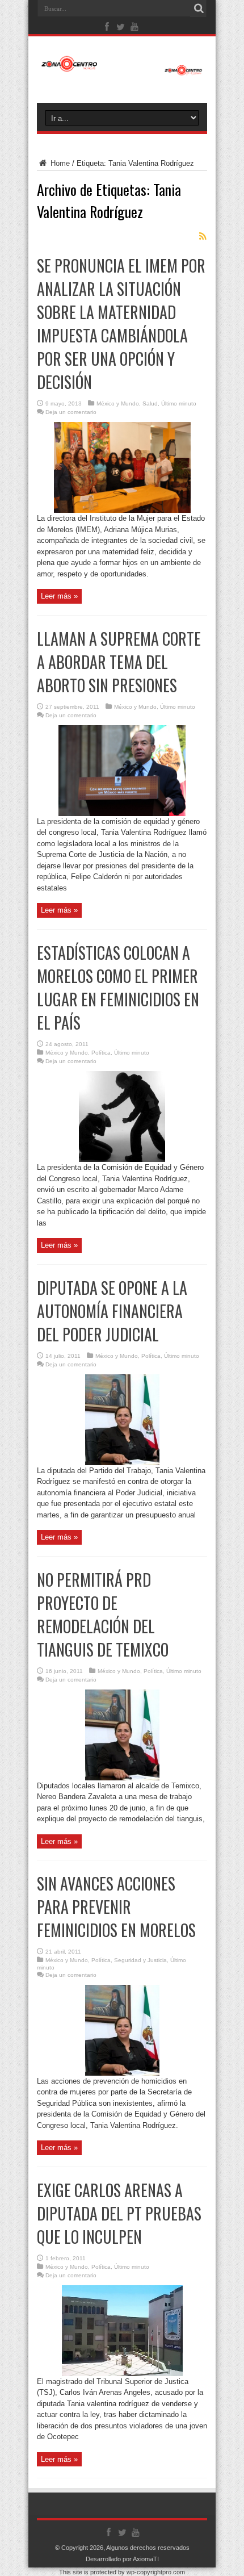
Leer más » (59, 596)
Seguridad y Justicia (140, 1960)
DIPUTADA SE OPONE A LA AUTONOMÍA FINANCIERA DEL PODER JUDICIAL (112, 1311)
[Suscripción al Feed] (203, 236)
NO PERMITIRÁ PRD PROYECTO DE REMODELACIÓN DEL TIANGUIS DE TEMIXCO (103, 1615)
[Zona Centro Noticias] (122, 70)
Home (59, 163)
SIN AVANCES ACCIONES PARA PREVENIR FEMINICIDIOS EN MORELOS (116, 1907)
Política (101, 1053)
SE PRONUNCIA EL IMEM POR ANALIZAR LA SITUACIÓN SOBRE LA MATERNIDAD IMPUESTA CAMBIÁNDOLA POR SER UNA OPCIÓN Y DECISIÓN (121, 324)
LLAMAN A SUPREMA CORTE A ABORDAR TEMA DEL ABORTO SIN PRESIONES (119, 662)
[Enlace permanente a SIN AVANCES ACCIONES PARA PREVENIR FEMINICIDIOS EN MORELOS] (122, 2073)
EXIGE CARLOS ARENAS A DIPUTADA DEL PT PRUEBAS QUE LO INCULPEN (119, 2213)
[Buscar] (199, 9)
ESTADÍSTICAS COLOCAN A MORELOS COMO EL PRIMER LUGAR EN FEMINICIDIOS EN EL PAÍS (118, 988)
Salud (150, 403)
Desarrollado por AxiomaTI (122, 2559)
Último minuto (179, 403)
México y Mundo (118, 403)
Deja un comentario (71, 412)
